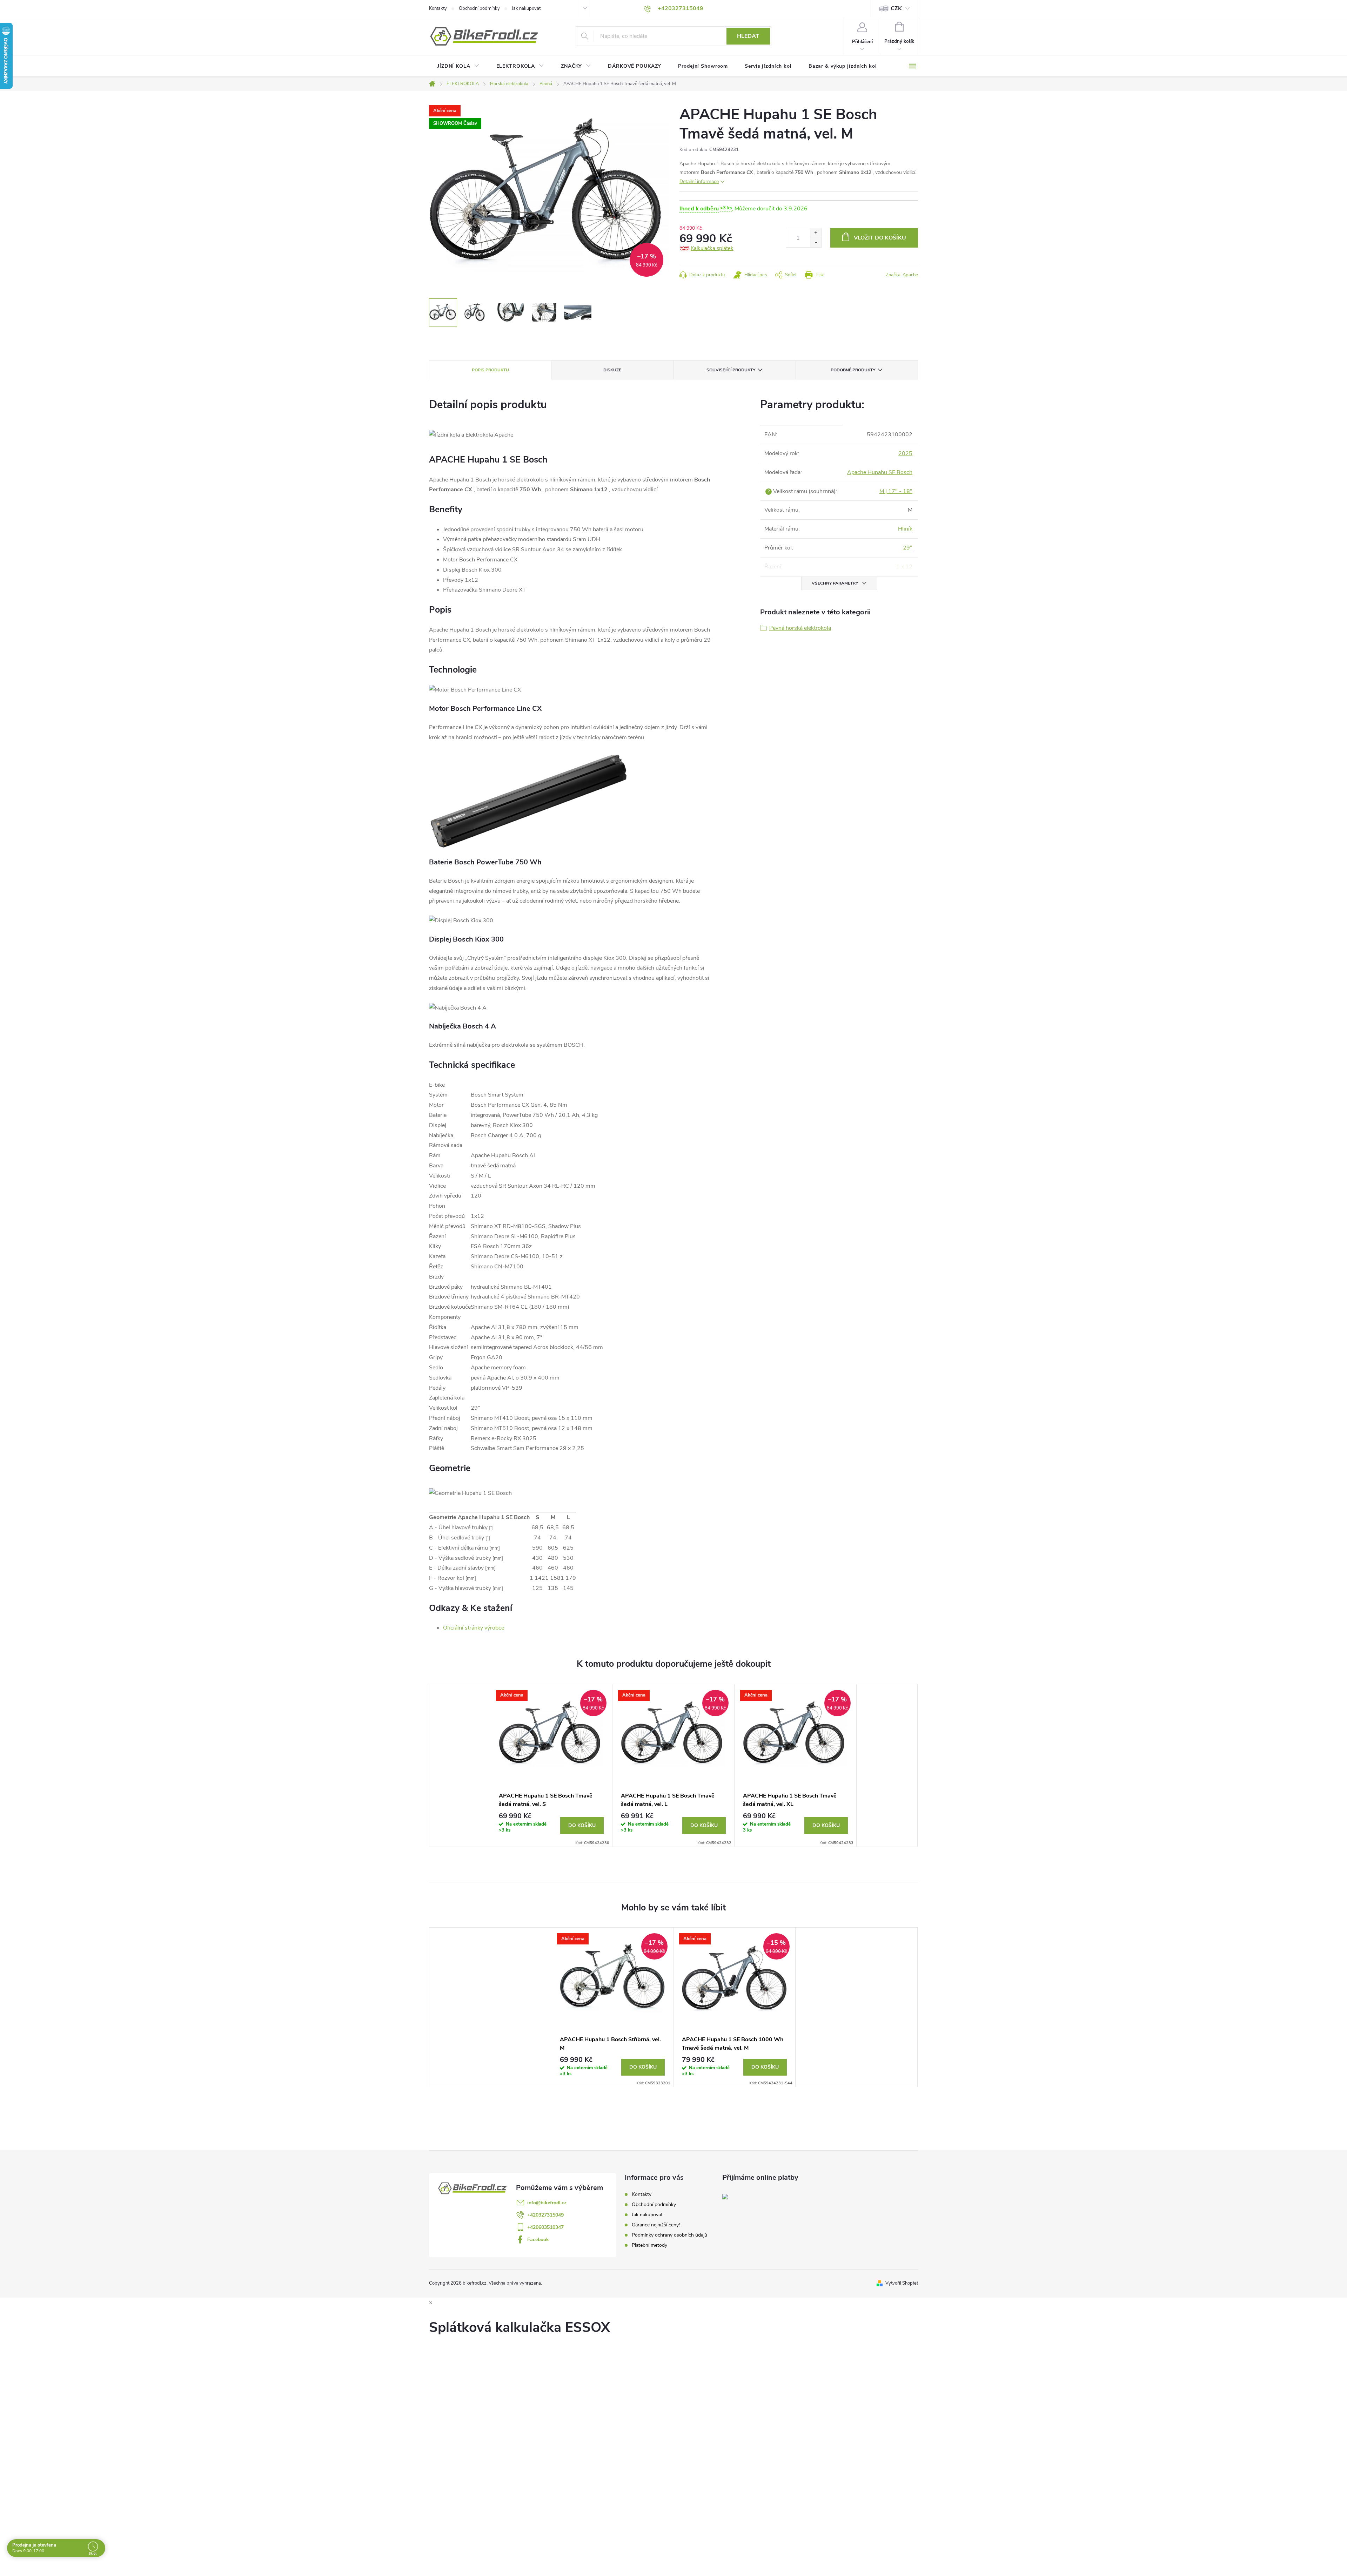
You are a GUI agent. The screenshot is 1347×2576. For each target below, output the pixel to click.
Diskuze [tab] (612, 370)
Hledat (748, 36)
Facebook (538, 2240)
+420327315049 (545, 2215)
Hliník (905, 529)
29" (908, 548)
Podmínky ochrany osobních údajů (669, 2235)
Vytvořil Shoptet (902, 2283)
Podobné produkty (853, 370)
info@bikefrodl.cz (547, 2203)
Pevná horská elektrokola (800, 628)
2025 (905, 453)
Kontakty (438, 8)
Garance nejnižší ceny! (656, 2225)
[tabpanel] (551, 1765)
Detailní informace (699, 181)
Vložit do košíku (880, 238)
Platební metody (649, 2245)
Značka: (902, 275)
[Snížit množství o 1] (816, 242)
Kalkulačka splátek (712, 248)
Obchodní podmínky (479, 8)
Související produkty (731, 370)
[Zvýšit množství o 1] (816, 233)
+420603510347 (545, 2227)
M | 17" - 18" (896, 491)
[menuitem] (458, 66)
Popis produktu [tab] (490, 370)
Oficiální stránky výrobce (474, 1628)
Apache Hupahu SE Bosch (880, 472)
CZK (896, 8)
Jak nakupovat (526, 8)
